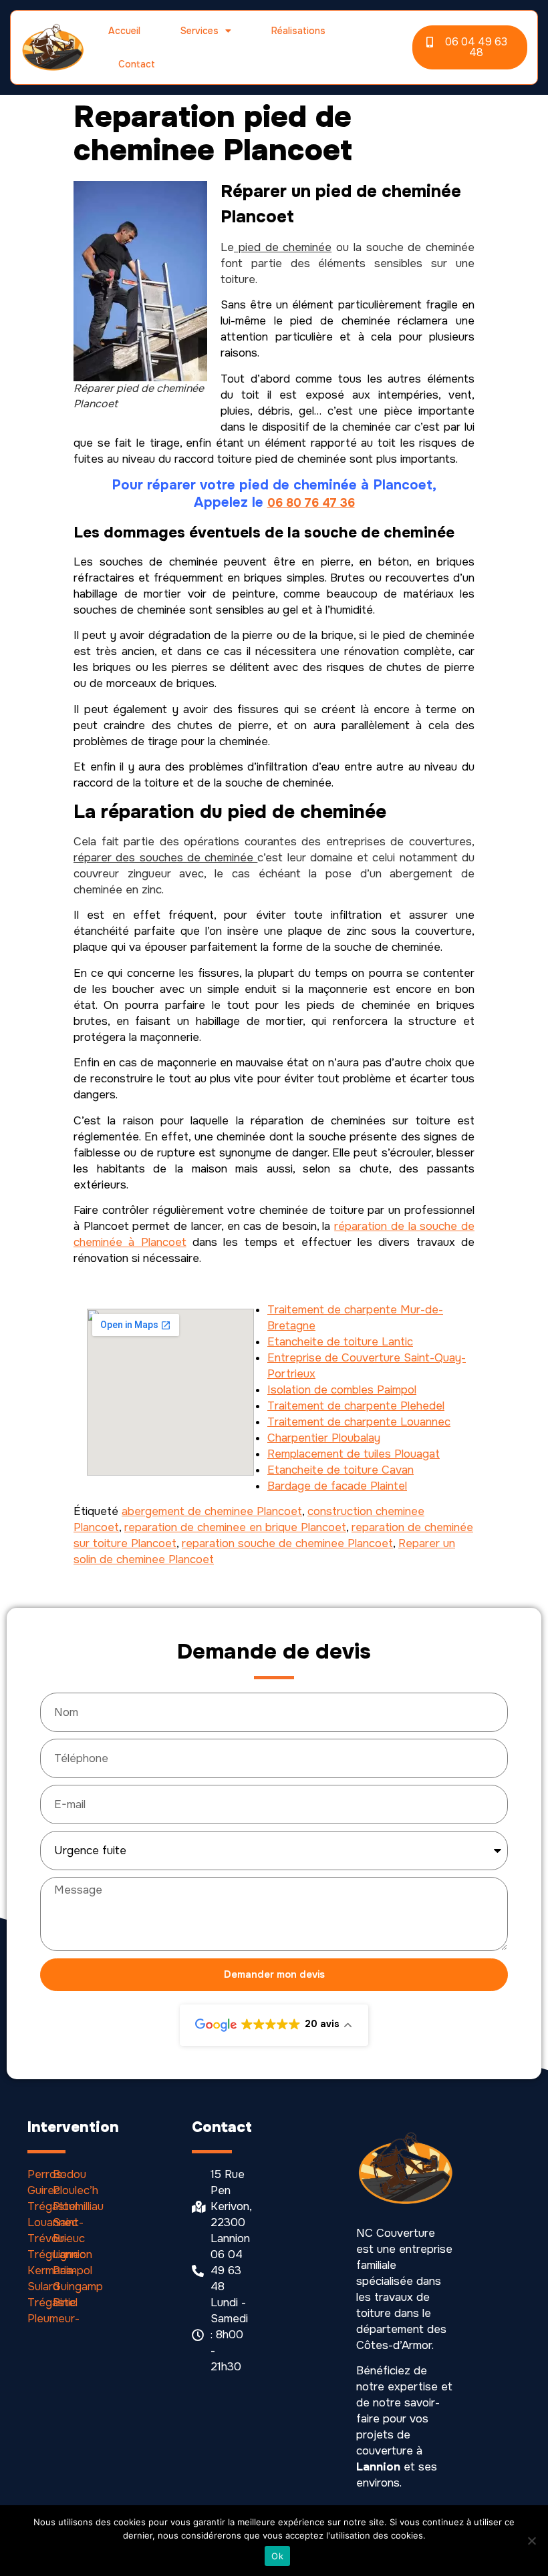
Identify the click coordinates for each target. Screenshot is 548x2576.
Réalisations (298, 31)
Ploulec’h (76, 2190)
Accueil (124, 31)
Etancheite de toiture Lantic (340, 1342)
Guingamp (78, 2287)
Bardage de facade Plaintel (337, 1486)
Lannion (73, 2255)
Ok (277, 2556)
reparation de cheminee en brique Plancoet (235, 1527)
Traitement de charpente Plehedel (356, 1406)
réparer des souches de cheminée (165, 858)
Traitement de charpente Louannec (359, 1422)
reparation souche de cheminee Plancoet (287, 1543)
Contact (137, 64)
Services (199, 31)
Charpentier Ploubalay (324, 1438)
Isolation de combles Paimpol (342, 1390)
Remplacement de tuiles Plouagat (354, 1454)
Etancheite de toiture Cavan (340, 1470)
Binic (64, 2303)
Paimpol (73, 2271)
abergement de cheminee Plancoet (212, 1511)
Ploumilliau (78, 2206)
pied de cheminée (283, 247)
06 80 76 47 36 (311, 503)
